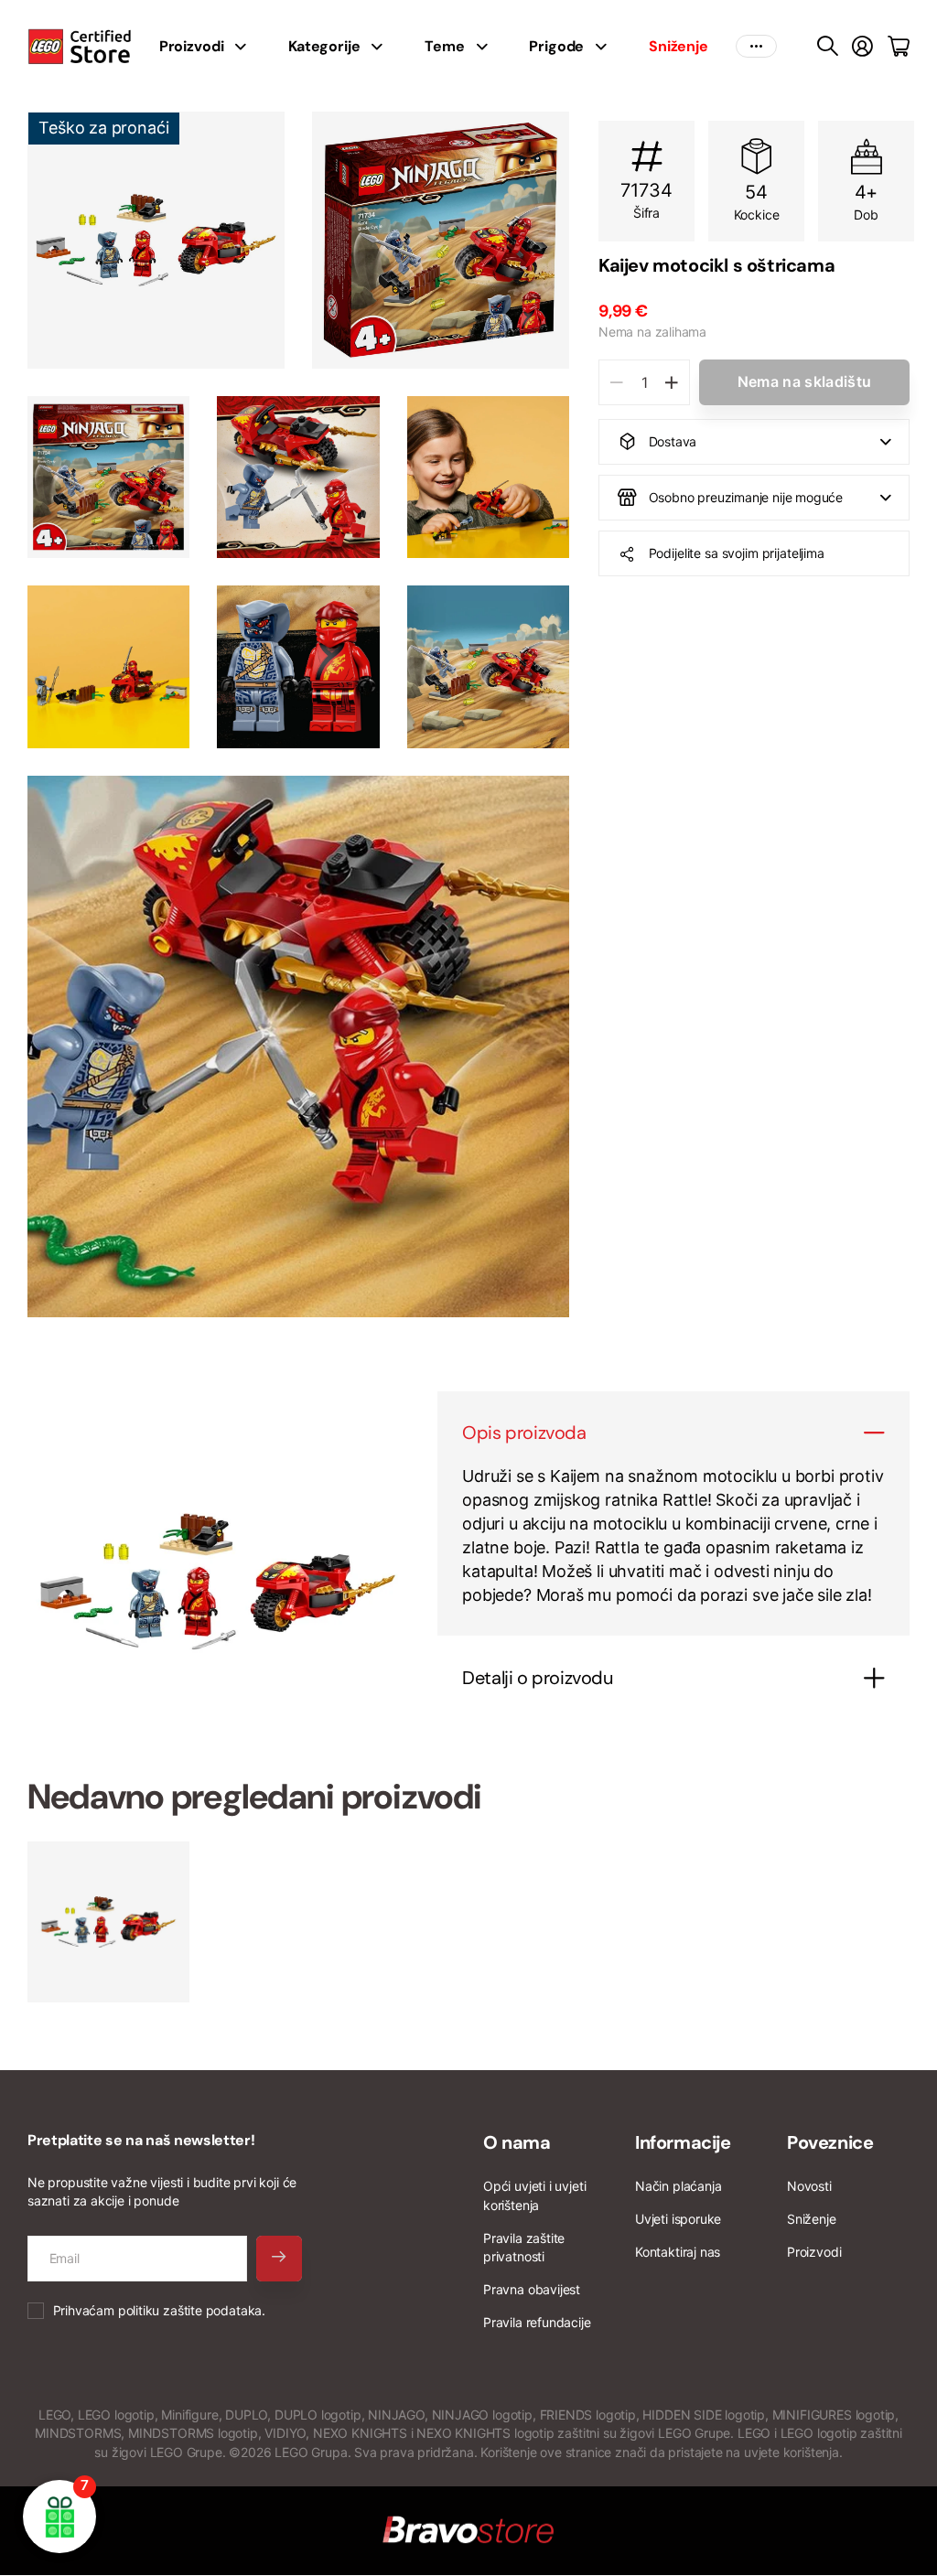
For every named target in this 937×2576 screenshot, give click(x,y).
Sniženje (812, 2219)
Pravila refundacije (537, 2322)
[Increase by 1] (671, 382)
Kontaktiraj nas (678, 2252)
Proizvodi (814, 2252)
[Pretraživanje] (828, 47)
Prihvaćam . (159, 2310)
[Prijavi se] (862, 47)
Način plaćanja (678, 2186)
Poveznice (830, 2142)
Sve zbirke (246, 47)
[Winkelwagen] (899, 47)
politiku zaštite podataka (190, 2310)
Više (756, 47)
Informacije (683, 2142)
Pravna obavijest (532, 2289)
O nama (517, 2142)
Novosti (809, 2186)
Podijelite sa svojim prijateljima (737, 553)
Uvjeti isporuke (678, 2219)
